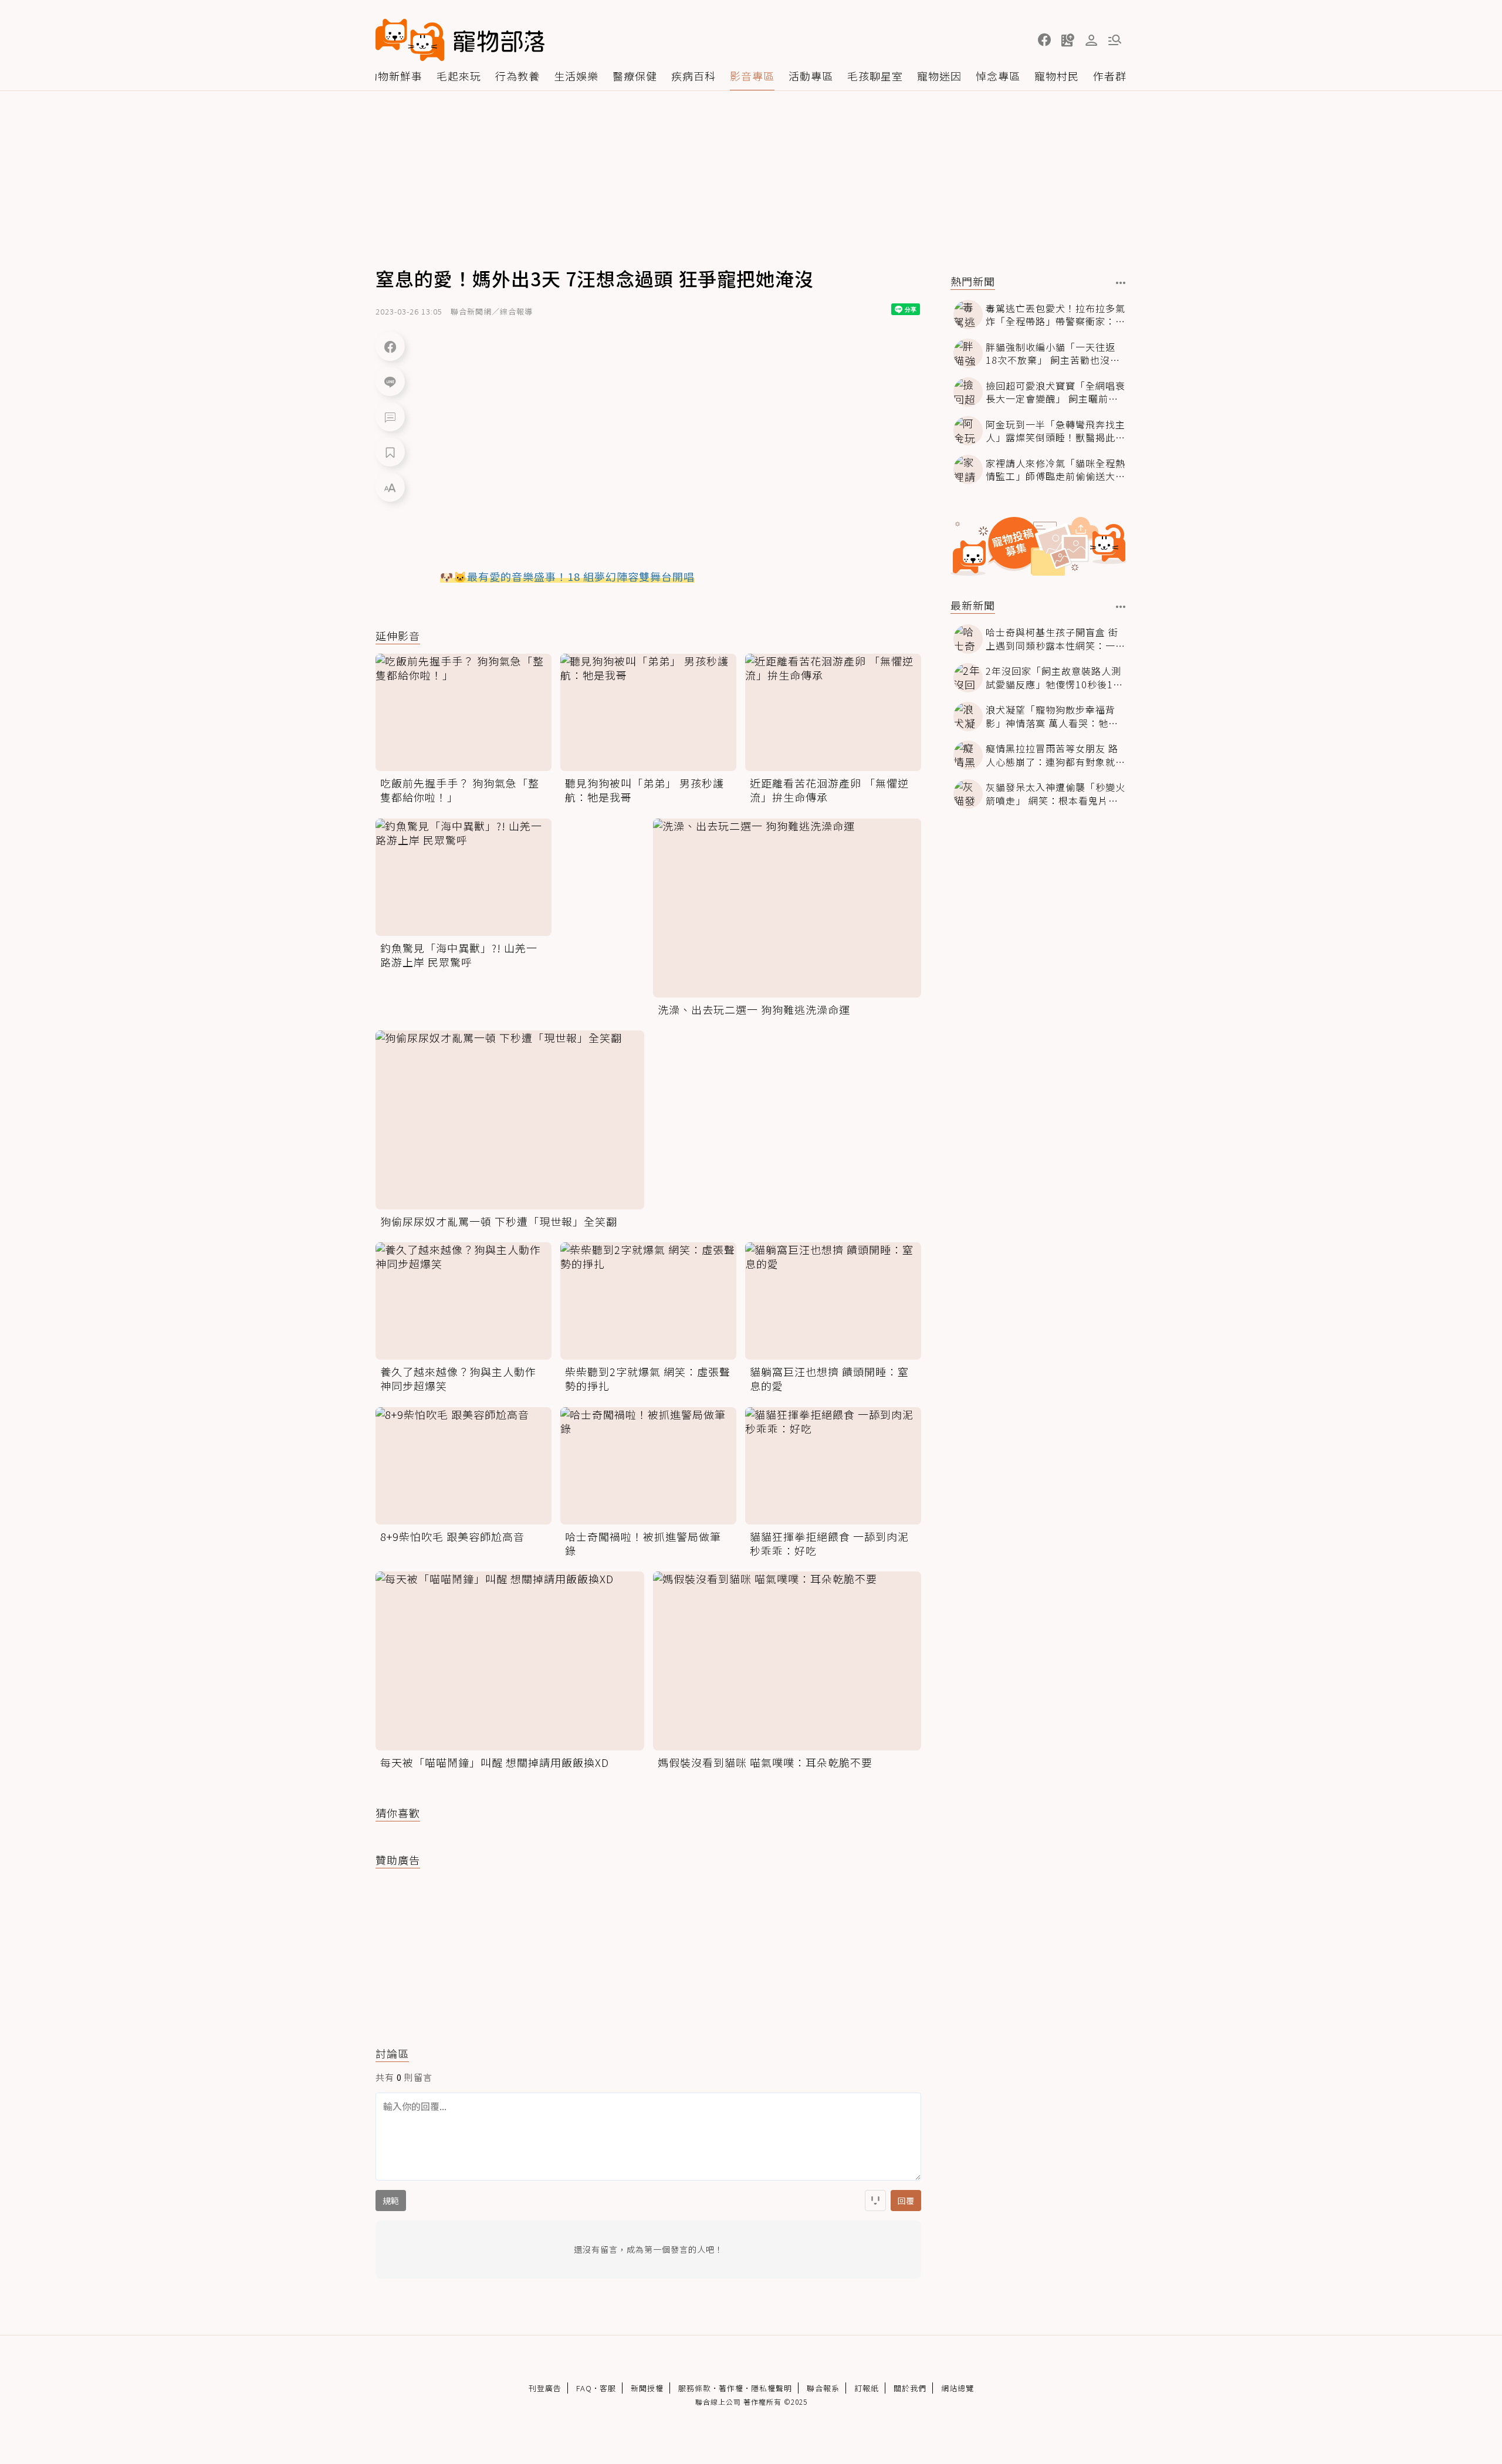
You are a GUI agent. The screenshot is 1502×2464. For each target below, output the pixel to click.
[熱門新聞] (1121, 283)
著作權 (731, 2388)
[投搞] (1068, 40)
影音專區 (752, 76)
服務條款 (695, 2388)
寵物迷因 (939, 76)
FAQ (584, 2388)
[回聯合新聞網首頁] (410, 40)
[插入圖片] (875, 2201)
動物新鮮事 (395, 76)
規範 (391, 2201)
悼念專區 (998, 76)
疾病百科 (694, 76)
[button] (1044, 40)
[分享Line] (390, 381)
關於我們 (910, 2388)
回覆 (906, 2201)
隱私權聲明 (772, 2388)
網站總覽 (958, 2388)
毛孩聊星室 (875, 76)
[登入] (1091, 40)
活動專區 (811, 76)
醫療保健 (635, 76)
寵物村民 (1057, 76)
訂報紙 (867, 2388)
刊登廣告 (545, 2388)
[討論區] (390, 417)
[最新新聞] (1121, 607)
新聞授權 (647, 2388)
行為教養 (517, 76)
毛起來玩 (459, 76)
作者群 (1110, 76)
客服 (608, 2388)
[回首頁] (460, 40)
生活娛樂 (576, 76)
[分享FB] (390, 346)
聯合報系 (823, 2388)
